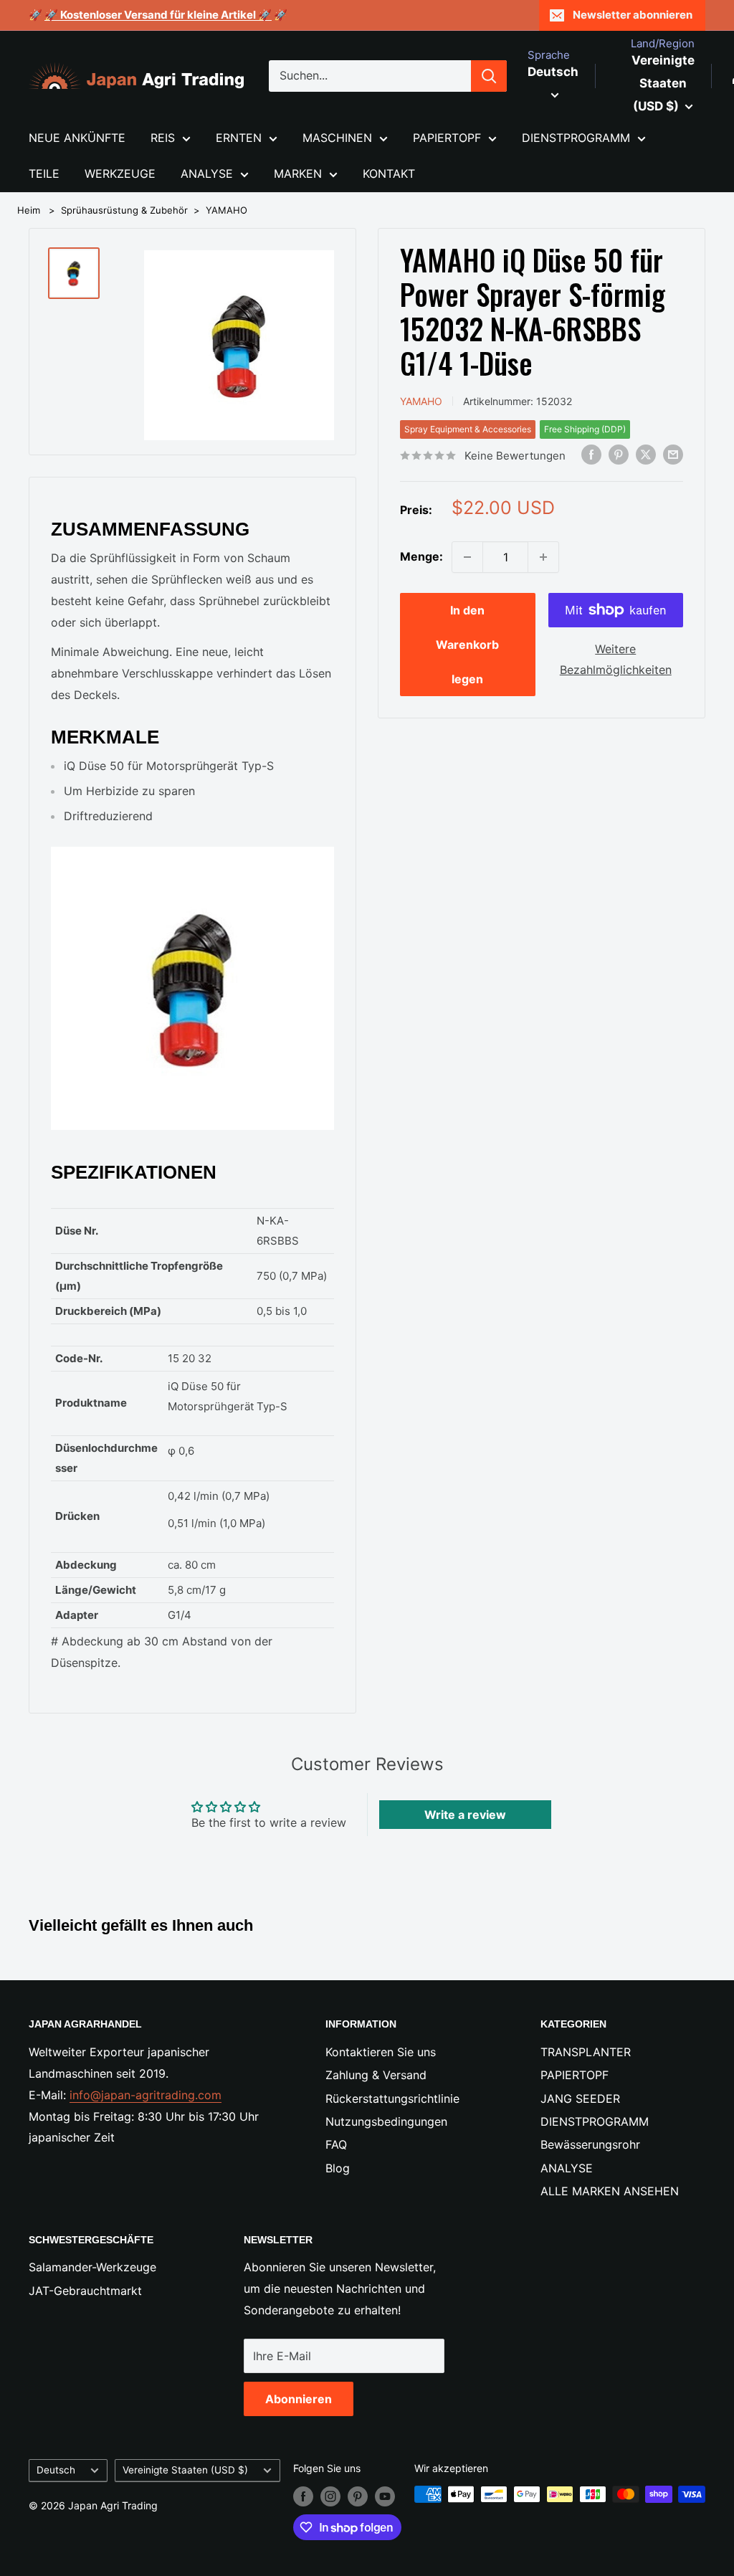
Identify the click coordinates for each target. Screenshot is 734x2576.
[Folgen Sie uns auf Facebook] (303, 2496)
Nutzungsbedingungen (386, 2121)
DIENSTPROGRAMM (576, 138)
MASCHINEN (337, 138)
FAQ (336, 2144)
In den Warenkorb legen (467, 645)
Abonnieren (299, 2399)
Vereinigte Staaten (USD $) (185, 2470)
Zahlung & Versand (376, 2075)
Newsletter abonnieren (633, 15)
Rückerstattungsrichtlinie (392, 2099)
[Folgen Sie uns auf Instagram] (330, 2496)
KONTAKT (389, 174)
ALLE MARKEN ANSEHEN (610, 2191)
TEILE (44, 174)
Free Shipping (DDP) (585, 429)
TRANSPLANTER (586, 2052)
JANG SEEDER (580, 2099)
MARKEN (298, 174)
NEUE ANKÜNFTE (77, 138)
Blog (338, 2168)
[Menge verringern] (467, 557)
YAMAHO (227, 210)
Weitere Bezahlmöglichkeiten (616, 660)
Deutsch (56, 2470)
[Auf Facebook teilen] (591, 455)
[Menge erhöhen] (543, 557)
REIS (163, 138)
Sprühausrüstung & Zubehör (124, 210)
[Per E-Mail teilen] (673, 455)
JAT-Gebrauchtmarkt (85, 2291)
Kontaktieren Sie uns (381, 2052)
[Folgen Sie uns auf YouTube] (385, 2496)
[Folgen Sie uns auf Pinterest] (358, 2496)
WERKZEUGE (120, 174)
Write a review (465, 1815)
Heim (29, 210)
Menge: (421, 556)
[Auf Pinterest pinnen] (619, 455)
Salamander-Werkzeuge (92, 2267)
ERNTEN (239, 138)
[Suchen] (489, 76)
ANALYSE (207, 174)
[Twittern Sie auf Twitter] (646, 455)
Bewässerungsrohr (590, 2144)
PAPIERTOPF (447, 138)
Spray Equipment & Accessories (468, 429)
